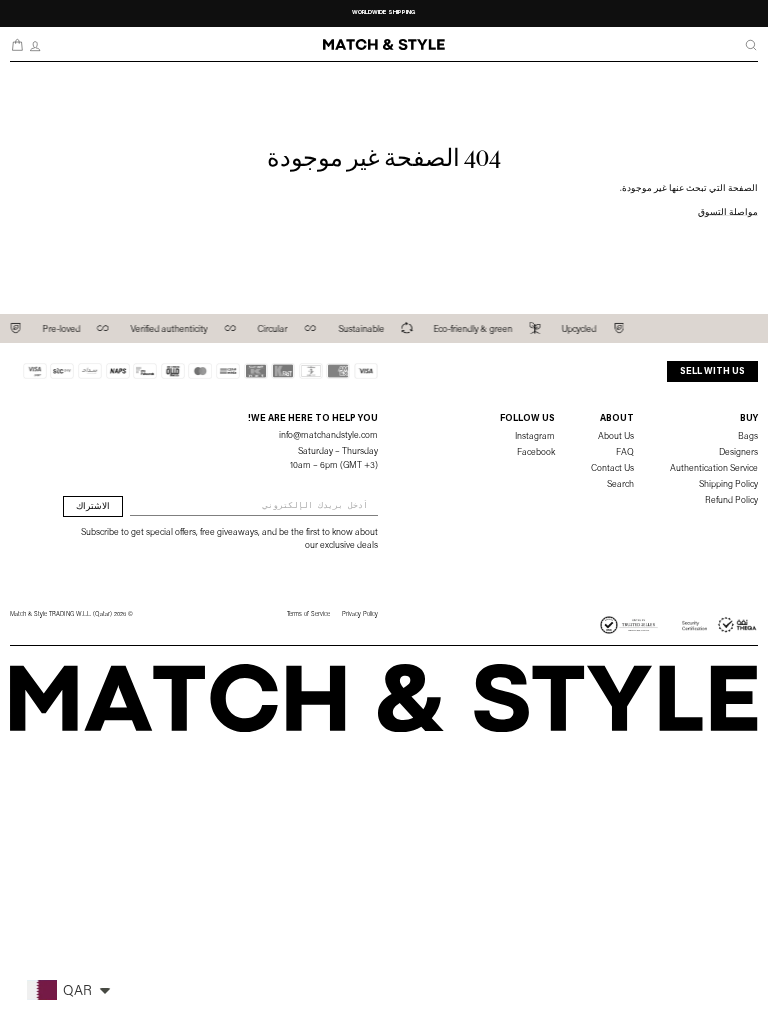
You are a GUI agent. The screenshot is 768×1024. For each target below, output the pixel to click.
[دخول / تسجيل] (35, 45)
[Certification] (720, 625)
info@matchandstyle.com (328, 435)
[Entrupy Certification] (629, 625)
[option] (384, 13)
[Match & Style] (384, 44)
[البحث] (751, 45)
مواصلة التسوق (728, 212)
